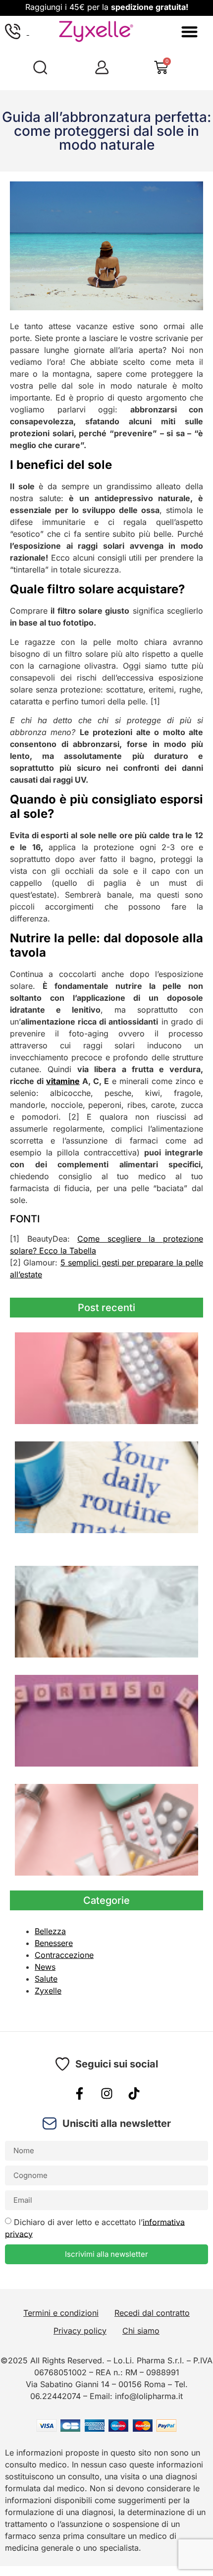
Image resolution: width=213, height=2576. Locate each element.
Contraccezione (64, 1955)
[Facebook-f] (79, 2094)
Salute (46, 1979)
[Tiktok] (134, 2094)
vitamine (63, 1081)
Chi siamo (141, 2331)
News (45, 1967)
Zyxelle (48, 1991)
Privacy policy (80, 2331)
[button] (189, 31)
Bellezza (50, 1931)
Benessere (54, 1943)
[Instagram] (106, 2094)
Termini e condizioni (61, 2313)
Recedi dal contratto (152, 2313)
